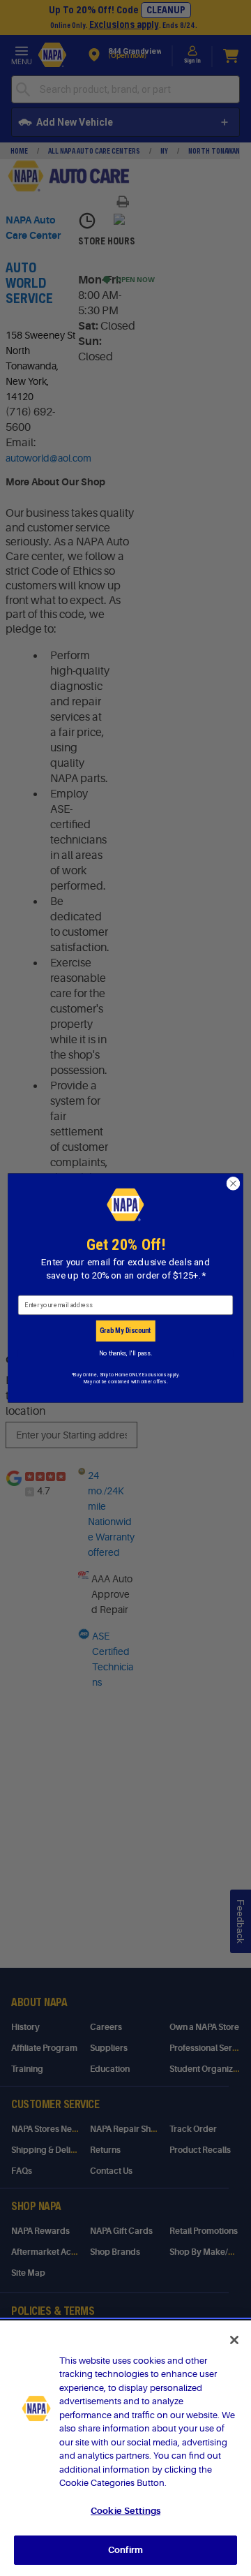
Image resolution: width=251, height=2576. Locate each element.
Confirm (125, 2550)
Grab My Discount (125, 1331)
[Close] (234, 2340)
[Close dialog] (234, 1184)
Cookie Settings (125, 2511)
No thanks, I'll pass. (125, 1353)
